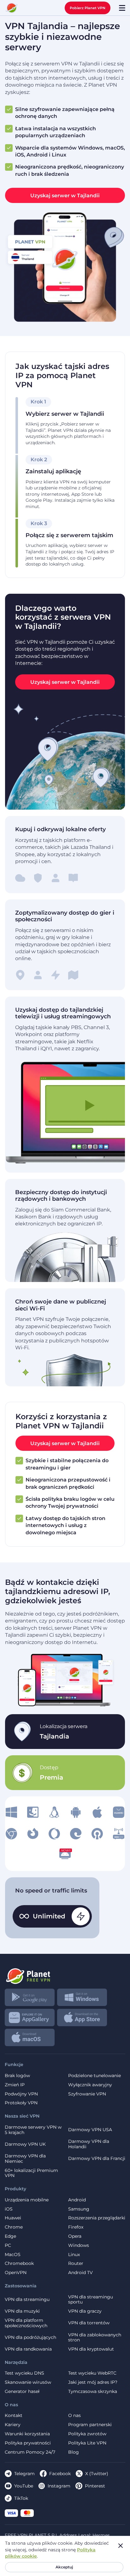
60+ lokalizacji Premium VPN (31, 2173)
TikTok (21, 2498)
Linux (74, 2255)
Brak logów (17, 2076)
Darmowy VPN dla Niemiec (25, 2159)
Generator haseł (22, 2392)
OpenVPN (16, 2273)
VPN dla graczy (85, 2311)
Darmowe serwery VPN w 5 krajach (33, 2130)
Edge (10, 2236)
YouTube (24, 2486)
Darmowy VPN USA (90, 2130)
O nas (74, 2416)
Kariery (13, 2425)
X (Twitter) (97, 2474)
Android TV (80, 2273)
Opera (75, 2236)
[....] (12, 8)
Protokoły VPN (21, 2103)
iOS (9, 2209)
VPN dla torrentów (89, 2323)
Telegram (24, 2474)
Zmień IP (15, 2085)
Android (77, 2200)
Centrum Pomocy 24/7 (30, 2452)
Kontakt (14, 2416)
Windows (79, 2245)
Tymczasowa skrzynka (93, 2392)
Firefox (76, 2227)
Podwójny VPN (21, 2094)
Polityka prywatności (28, 2443)
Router (76, 2263)
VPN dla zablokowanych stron (95, 2338)
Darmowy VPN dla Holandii (89, 2144)
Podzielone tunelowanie (95, 2076)
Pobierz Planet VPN (88, 8)
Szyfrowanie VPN (87, 2094)
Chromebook (19, 2263)
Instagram (59, 2486)
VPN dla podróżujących (30, 2337)
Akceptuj (64, 2567)
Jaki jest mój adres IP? (93, 2382)
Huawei (13, 2218)
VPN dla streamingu (27, 2299)
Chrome (14, 2227)
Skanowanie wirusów (28, 2382)
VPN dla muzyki (22, 2311)
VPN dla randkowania (28, 2349)
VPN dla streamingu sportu (91, 2300)
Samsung (79, 2209)
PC (8, 2245)
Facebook (60, 2474)
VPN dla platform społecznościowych (26, 2323)
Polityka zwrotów (87, 2434)
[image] (11, 1812)
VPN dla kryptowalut (91, 2349)
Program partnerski (90, 2425)
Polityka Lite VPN (87, 2443)
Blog (74, 2452)
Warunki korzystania (27, 2434)
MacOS (13, 2255)
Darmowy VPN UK (25, 2144)
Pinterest (95, 2486)
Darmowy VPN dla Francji (97, 2158)
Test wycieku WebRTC (92, 2373)
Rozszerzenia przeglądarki (97, 2218)
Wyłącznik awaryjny (90, 2085)
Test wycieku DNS (24, 2373)
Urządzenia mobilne (27, 2200)
